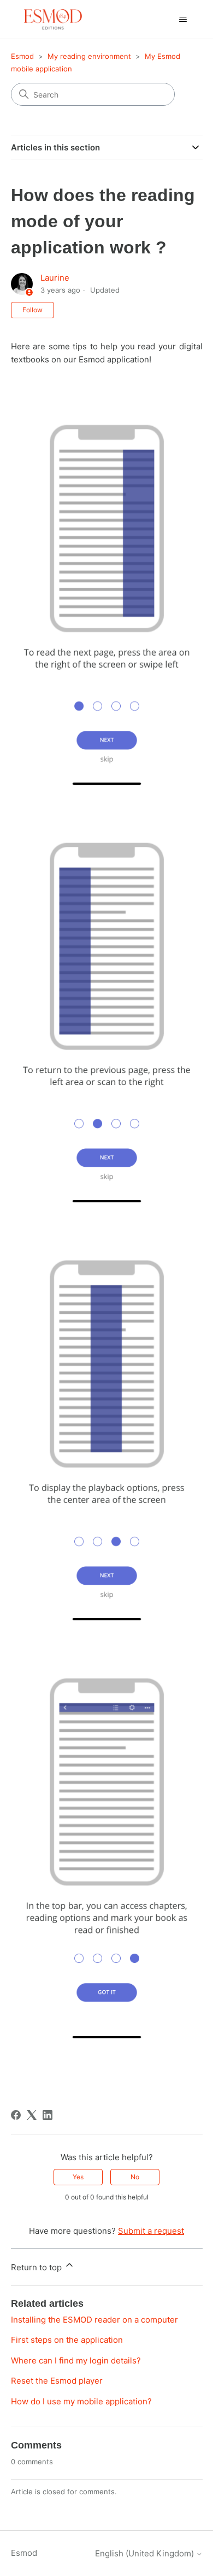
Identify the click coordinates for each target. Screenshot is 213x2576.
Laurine (55, 278)
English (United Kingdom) (146, 2553)
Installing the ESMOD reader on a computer (94, 2320)
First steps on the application (67, 2340)
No (135, 2177)
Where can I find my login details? (76, 2360)
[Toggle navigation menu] (183, 20)
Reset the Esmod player (57, 2381)
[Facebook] (16, 2115)
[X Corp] (32, 2115)
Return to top (37, 2267)
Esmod (22, 56)
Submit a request (151, 2231)
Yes (78, 2177)
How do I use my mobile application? (81, 2401)
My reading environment (89, 56)
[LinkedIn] (48, 2115)
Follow (32, 310)
